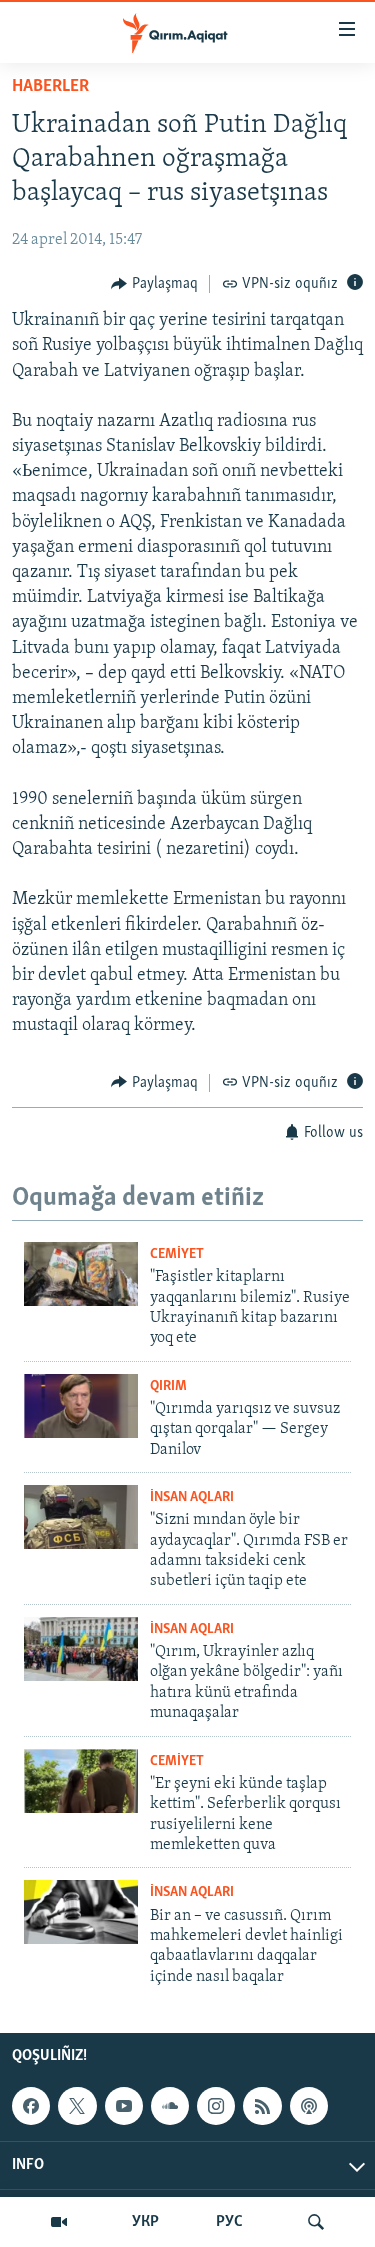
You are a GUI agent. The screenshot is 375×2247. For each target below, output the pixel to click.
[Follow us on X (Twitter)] (77, 2106)
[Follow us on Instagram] (216, 2106)
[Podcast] (309, 2106)
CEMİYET (177, 1254)
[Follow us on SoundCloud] (170, 2106)
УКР (145, 2222)
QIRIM (168, 1386)
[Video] (59, 2222)
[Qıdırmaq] (316, 2222)
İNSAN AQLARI (192, 1497)
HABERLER (50, 87)
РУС (229, 2222)
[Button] (154, 284)
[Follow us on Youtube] (124, 2106)
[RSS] (262, 2106)
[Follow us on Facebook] (31, 2106)
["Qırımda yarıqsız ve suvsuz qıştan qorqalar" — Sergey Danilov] (81, 1406)
